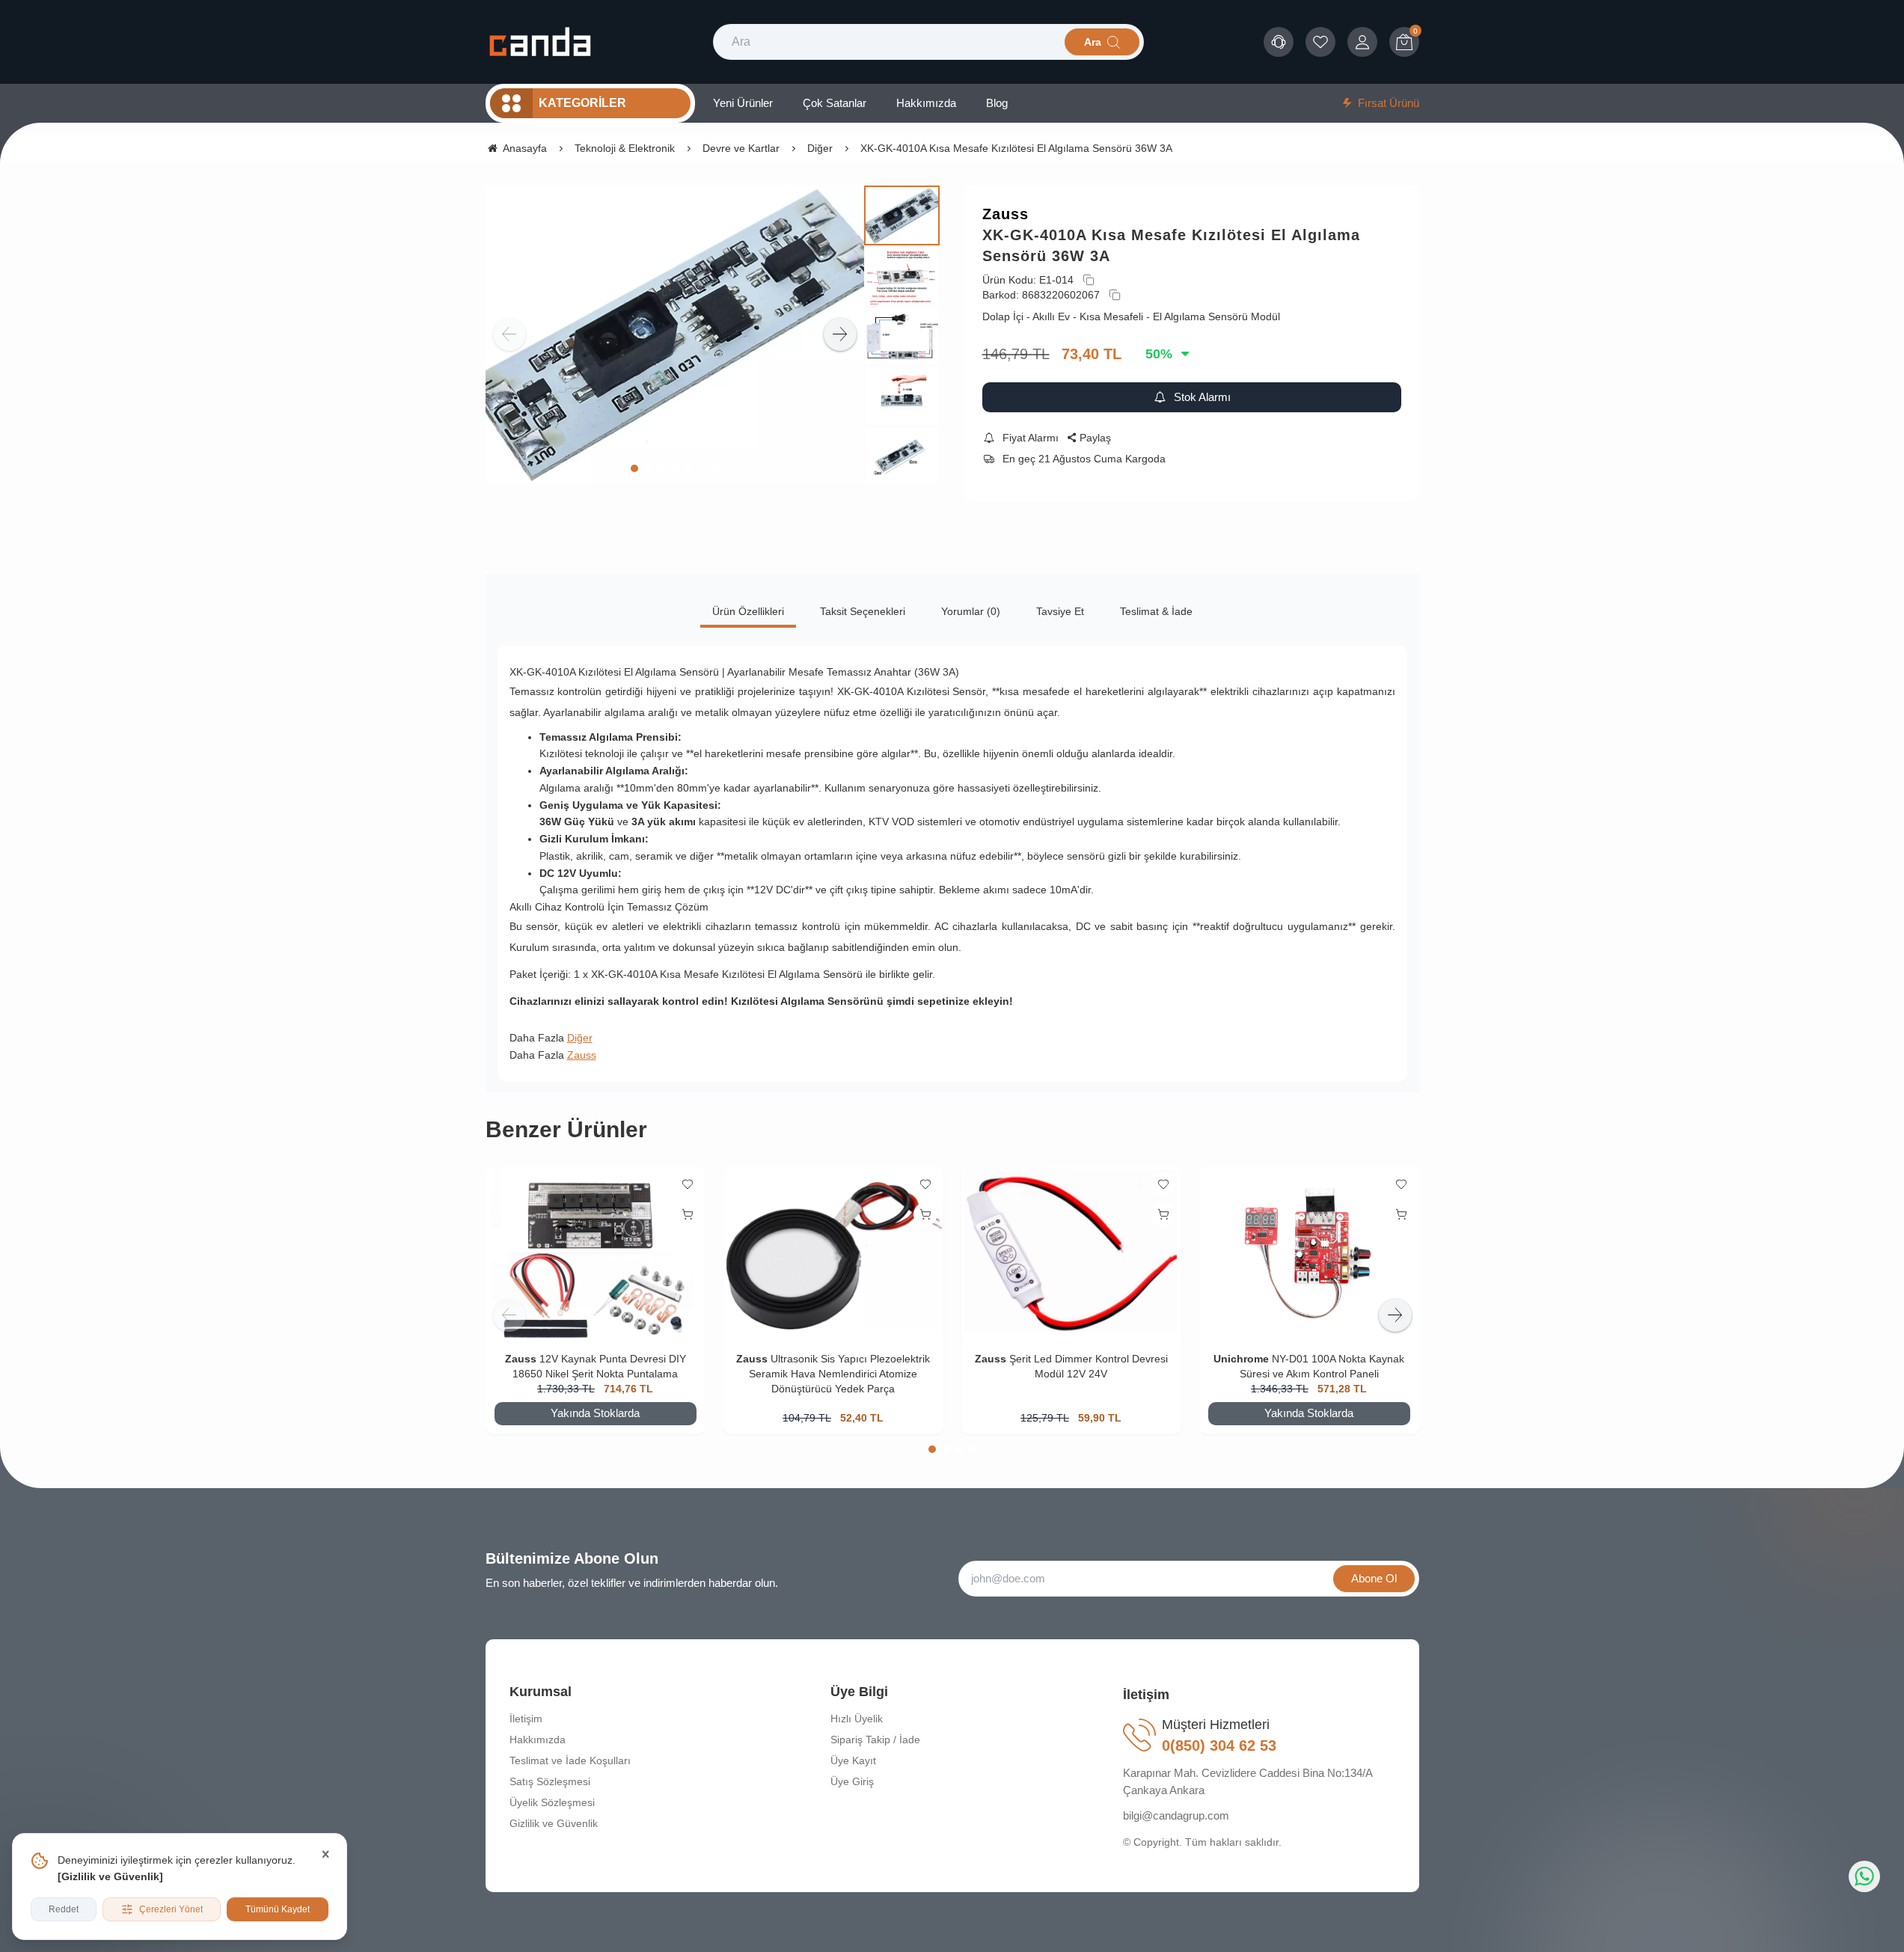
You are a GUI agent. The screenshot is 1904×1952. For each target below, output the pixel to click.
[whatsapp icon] (1864, 1876)
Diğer (580, 1038)
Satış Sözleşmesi (550, 1781)
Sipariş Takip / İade (875, 1740)
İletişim (526, 1719)
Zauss (1005, 214)
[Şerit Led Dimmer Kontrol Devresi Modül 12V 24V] (1071, 1254)
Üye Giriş (852, 1781)
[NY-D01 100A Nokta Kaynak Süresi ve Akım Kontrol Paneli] (1309, 1254)
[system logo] (540, 42)
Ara (1093, 42)
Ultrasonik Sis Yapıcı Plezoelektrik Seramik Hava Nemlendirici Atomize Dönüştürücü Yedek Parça (839, 1374)
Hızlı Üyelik (857, 1719)
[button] (634, 468)
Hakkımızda (538, 1740)
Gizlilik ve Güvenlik (110, 1876)
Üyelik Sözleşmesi (552, 1802)
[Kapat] (325, 1855)
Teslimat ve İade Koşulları (570, 1760)
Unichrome (1241, 1359)
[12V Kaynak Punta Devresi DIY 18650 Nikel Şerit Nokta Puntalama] (596, 1254)
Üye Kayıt (853, 1760)
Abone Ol (1374, 1578)
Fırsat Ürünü (1389, 103)
